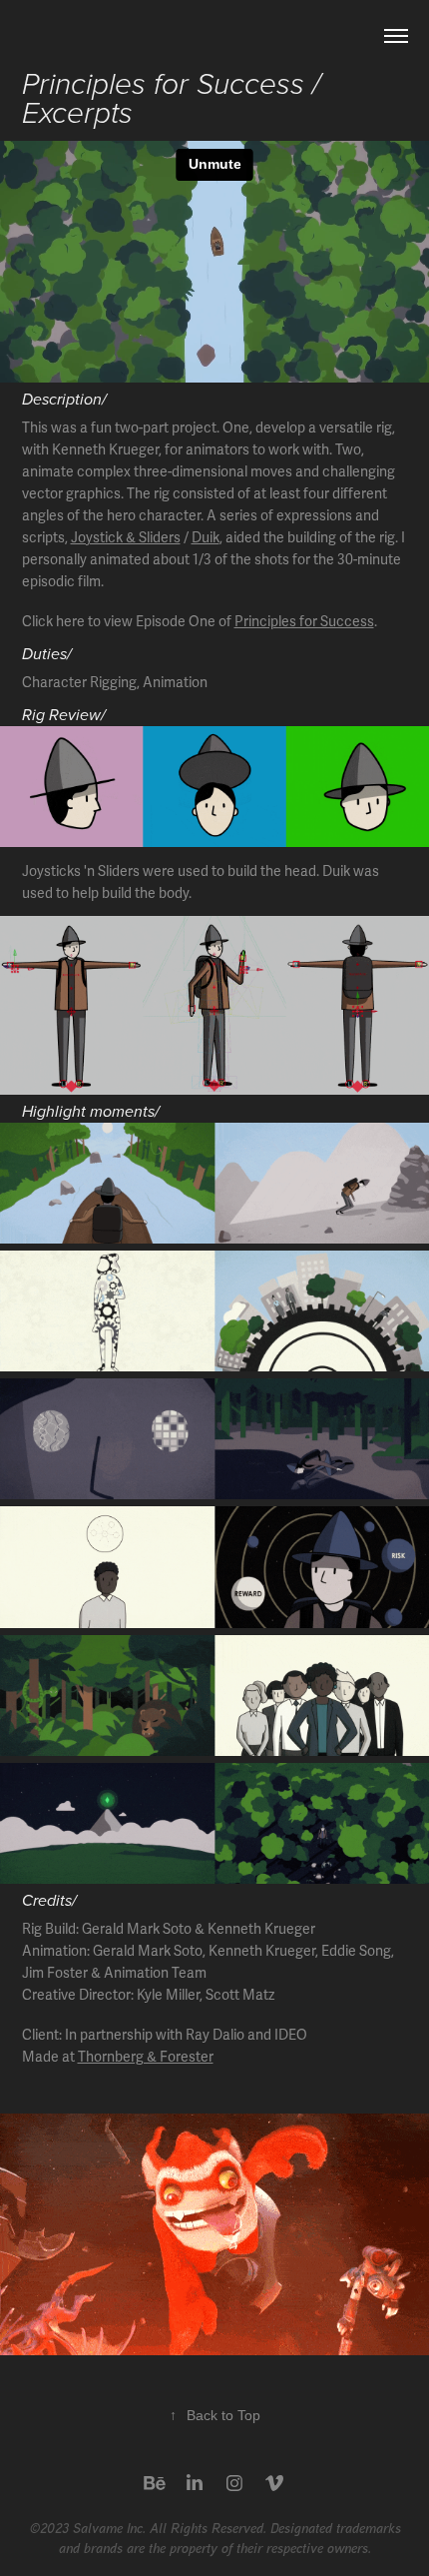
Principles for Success (304, 622)
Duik (206, 538)
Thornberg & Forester (146, 2057)
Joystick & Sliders (126, 538)
